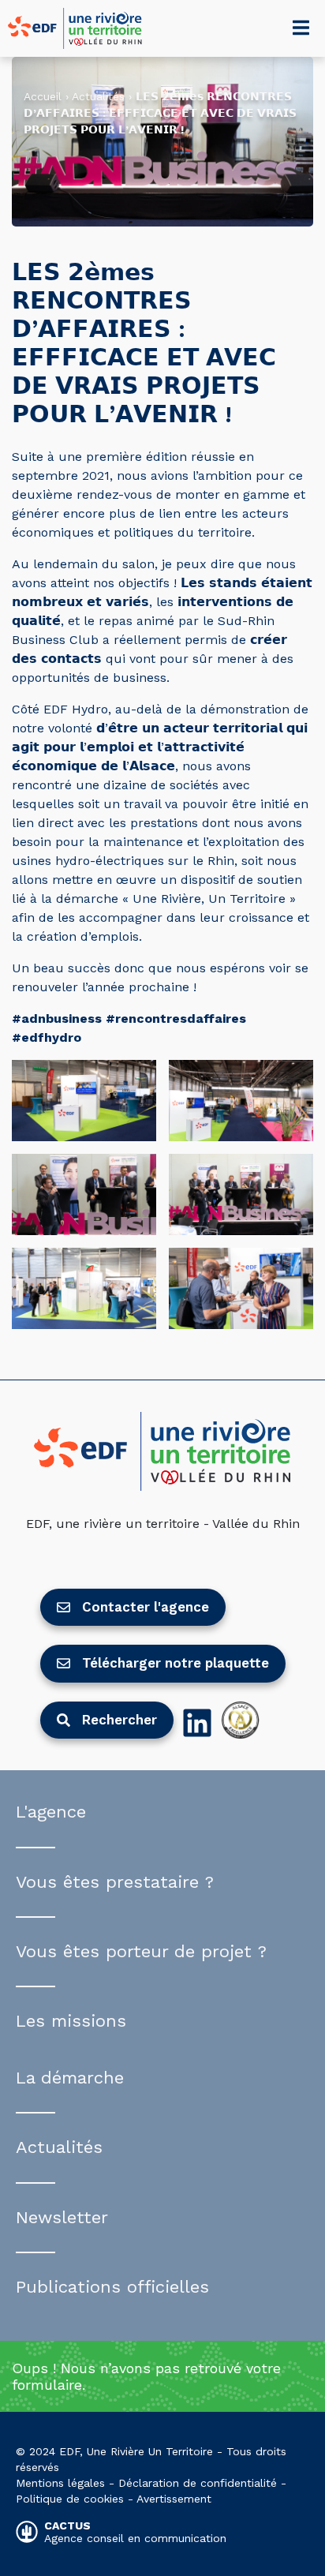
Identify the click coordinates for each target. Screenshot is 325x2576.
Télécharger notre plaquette (176, 1663)
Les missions (71, 2021)
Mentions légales (60, 2483)
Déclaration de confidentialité (198, 2483)
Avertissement (174, 2499)
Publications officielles (112, 2287)
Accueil (43, 96)
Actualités (98, 96)
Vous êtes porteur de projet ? (141, 1951)
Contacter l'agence (146, 1607)
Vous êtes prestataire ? (115, 1882)
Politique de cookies (70, 2499)
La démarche (70, 2078)
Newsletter (62, 2217)
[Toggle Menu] (301, 28)
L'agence (51, 1812)
